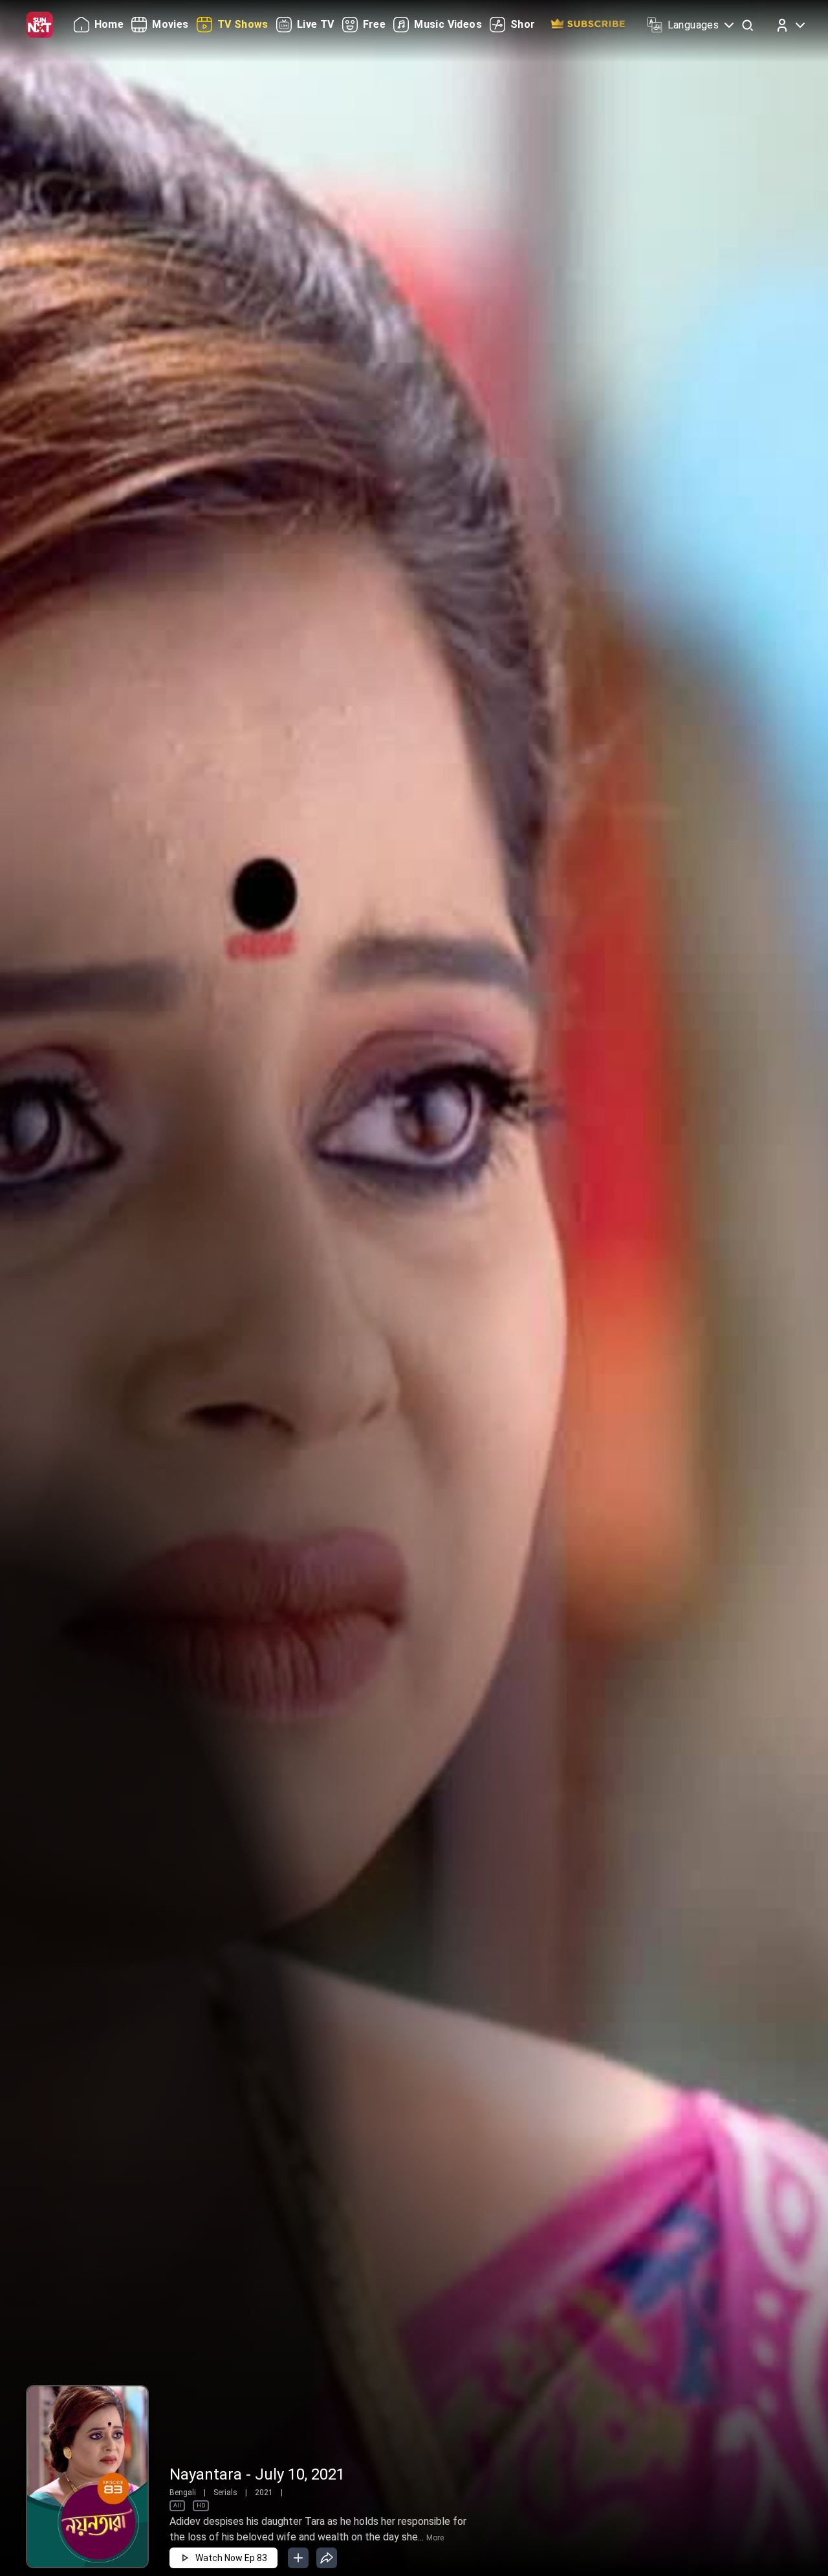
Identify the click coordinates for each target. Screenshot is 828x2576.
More (435, 2538)
